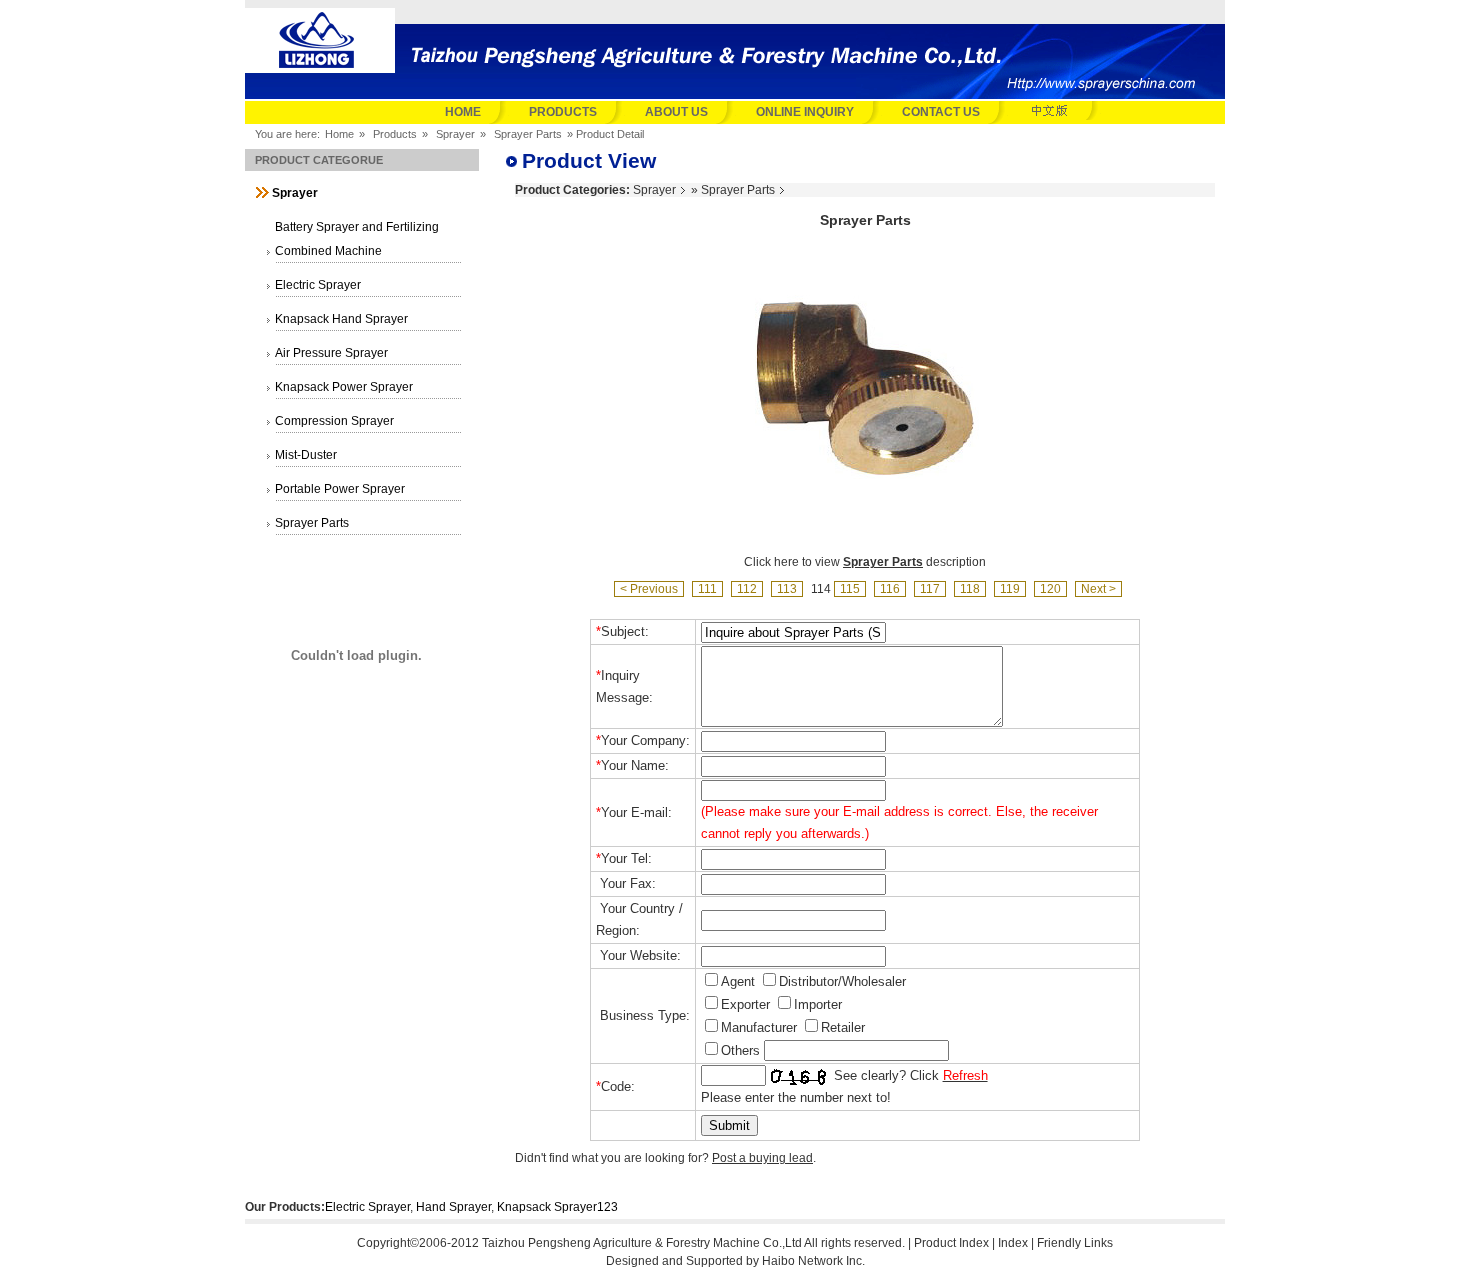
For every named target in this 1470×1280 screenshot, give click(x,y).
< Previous (649, 589)
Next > (1098, 589)
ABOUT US (676, 112)
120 (1050, 589)
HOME (463, 112)
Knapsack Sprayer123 (557, 1207)
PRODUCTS (563, 112)
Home (339, 134)
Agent (738, 981)
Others (740, 1050)
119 (1010, 589)
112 (747, 589)
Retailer (843, 1027)
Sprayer (455, 134)
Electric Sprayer (367, 1207)
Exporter (745, 1004)
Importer (818, 1004)
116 (890, 589)
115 (850, 589)
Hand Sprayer (453, 1207)
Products (395, 134)
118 (970, 589)
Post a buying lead (762, 1158)
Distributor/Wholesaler (842, 981)
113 (787, 589)
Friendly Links (1075, 1243)
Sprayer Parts (528, 134)
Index (1013, 1243)
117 (930, 589)
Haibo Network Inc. (813, 1261)
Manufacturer (759, 1027)
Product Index (951, 1243)
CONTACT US (941, 112)
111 (707, 589)
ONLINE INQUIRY (805, 112)
